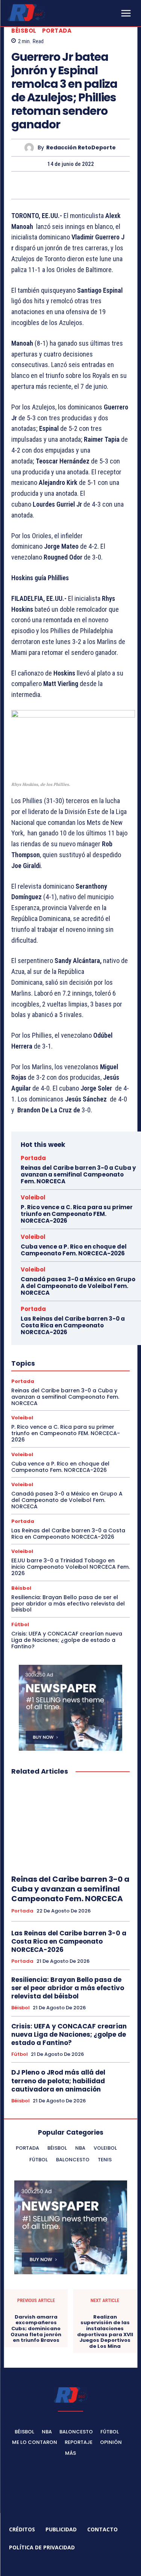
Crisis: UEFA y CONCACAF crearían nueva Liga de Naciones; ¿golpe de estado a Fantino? (67, 1640)
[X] (53, 185)
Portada (57, 31)
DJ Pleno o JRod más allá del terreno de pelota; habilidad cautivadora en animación (58, 2081)
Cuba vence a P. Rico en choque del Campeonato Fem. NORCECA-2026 (74, 1250)
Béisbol (24, 31)
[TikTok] (62, 2565)
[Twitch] (80, 2565)
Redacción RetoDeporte (81, 148)
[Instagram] (44, 2565)
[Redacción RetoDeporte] (31, 148)
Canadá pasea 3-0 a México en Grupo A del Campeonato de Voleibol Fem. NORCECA (78, 1286)
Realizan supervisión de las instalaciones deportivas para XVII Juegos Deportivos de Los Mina (105, 2332)
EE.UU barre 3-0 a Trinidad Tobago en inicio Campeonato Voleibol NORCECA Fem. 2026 (70, 1567)
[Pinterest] (70, 185)
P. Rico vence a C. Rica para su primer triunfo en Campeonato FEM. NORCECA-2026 (77, 1214)
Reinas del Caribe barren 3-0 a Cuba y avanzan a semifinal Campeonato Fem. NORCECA (78, 1174)
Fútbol (20, 1624)
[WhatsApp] (88, 185)
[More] (105, 185)
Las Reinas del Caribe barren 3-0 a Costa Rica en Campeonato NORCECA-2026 (73, 1325)
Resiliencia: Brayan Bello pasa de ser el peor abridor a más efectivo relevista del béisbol (68, 1604)
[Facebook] (36, 185)
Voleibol (33, 1197)
